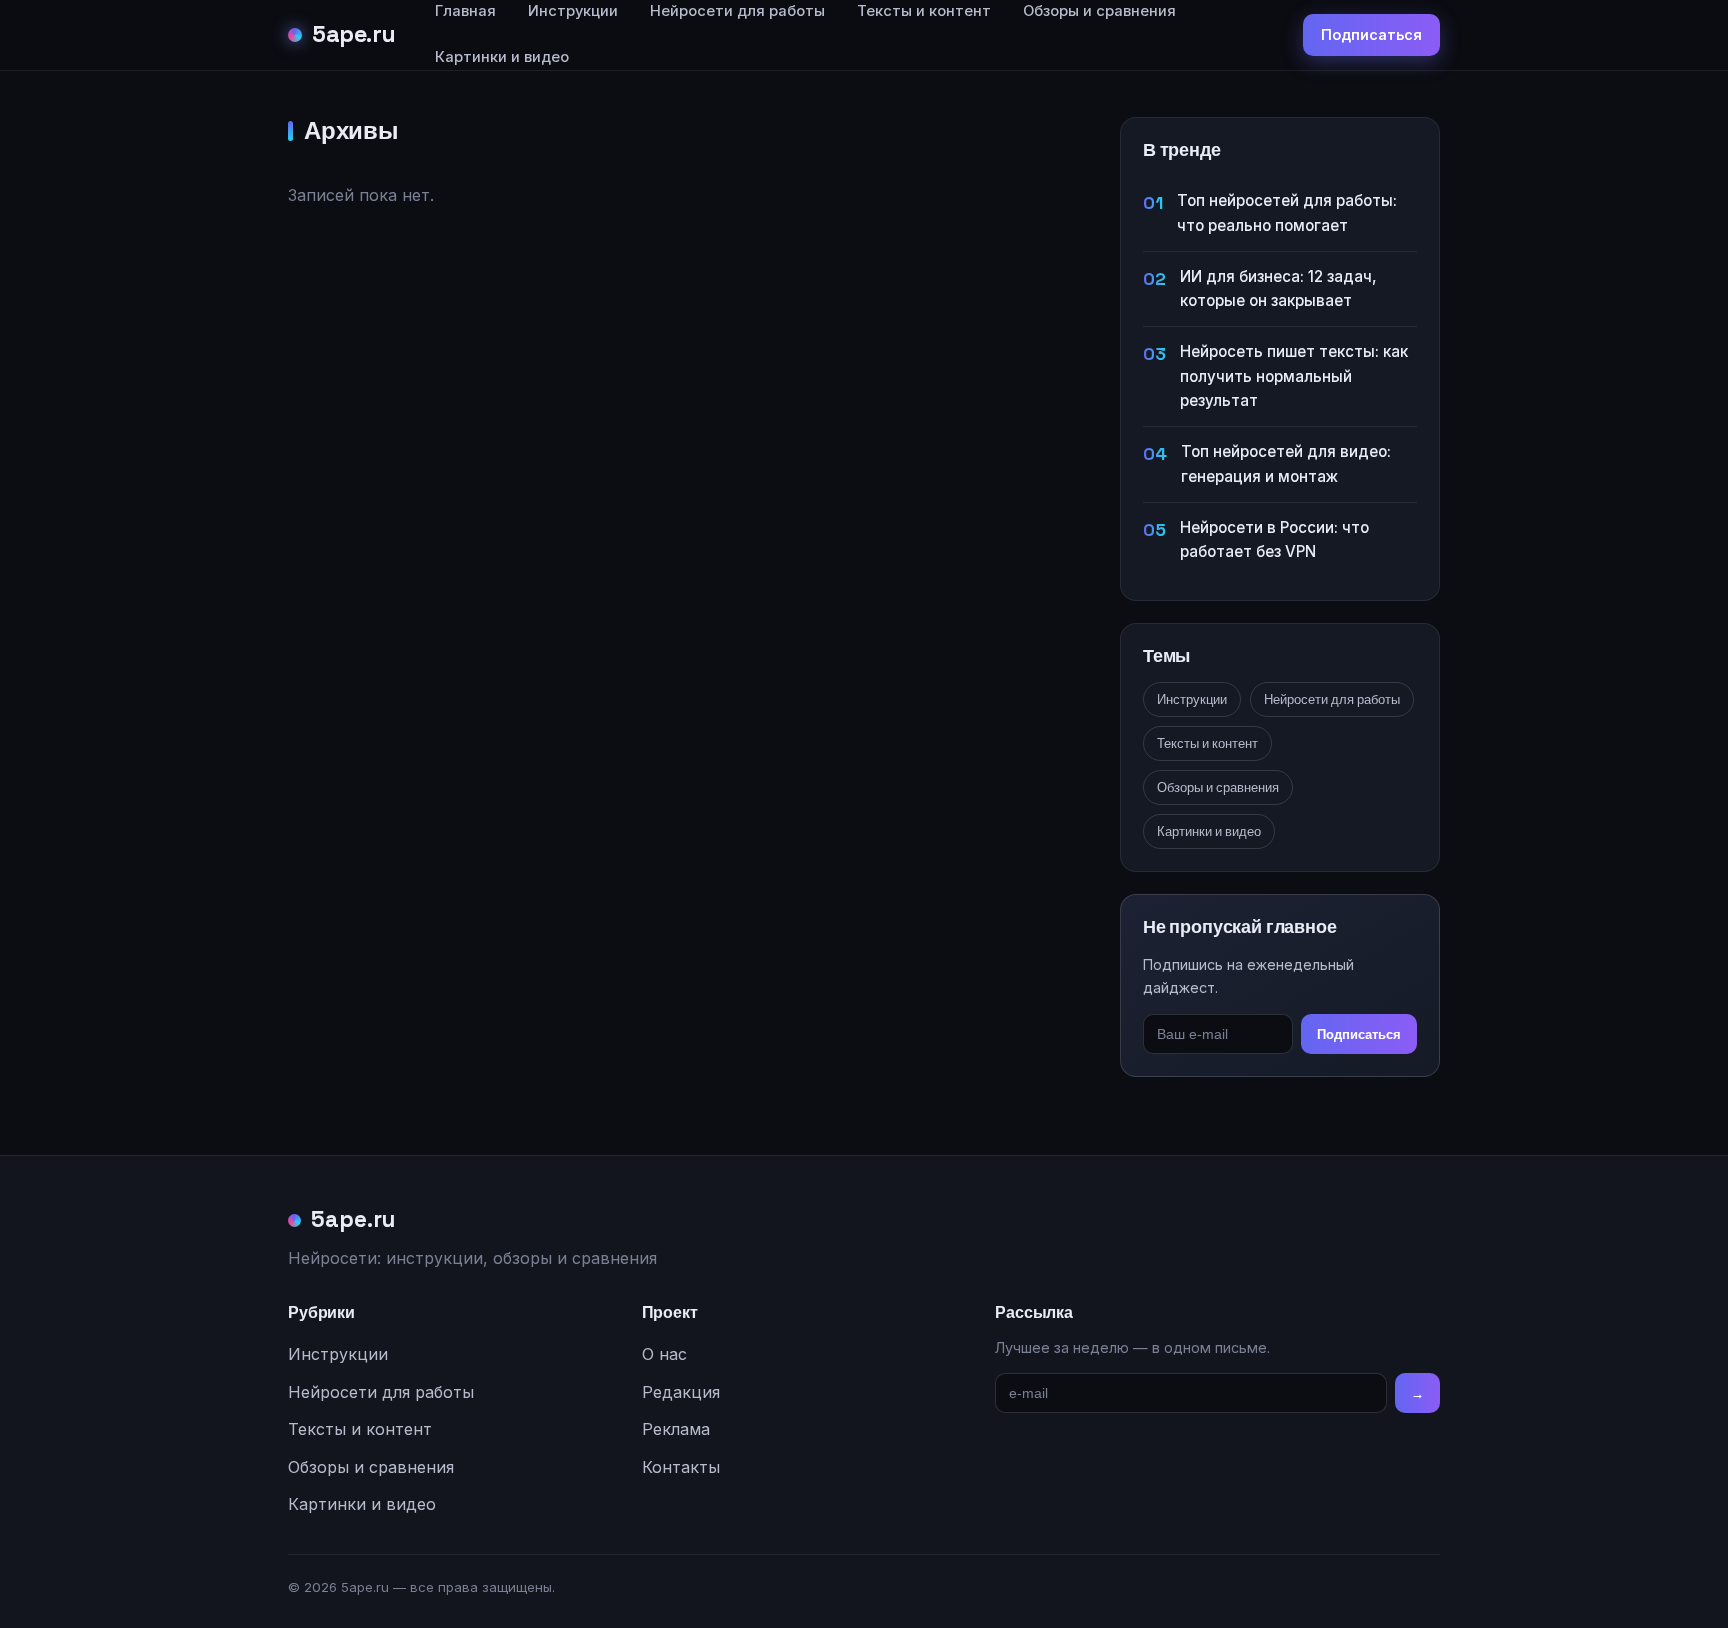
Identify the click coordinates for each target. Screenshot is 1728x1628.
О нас (664, 1354)
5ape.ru (354, 34)
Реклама (676, 1429)
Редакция (681, 1392)
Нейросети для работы (1332, 699)
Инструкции (1192, 699)
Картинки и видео (502, 57)
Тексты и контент (1207, 743)
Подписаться (1371, 34)
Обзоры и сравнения (1218, 787)
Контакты (681, 1467)
